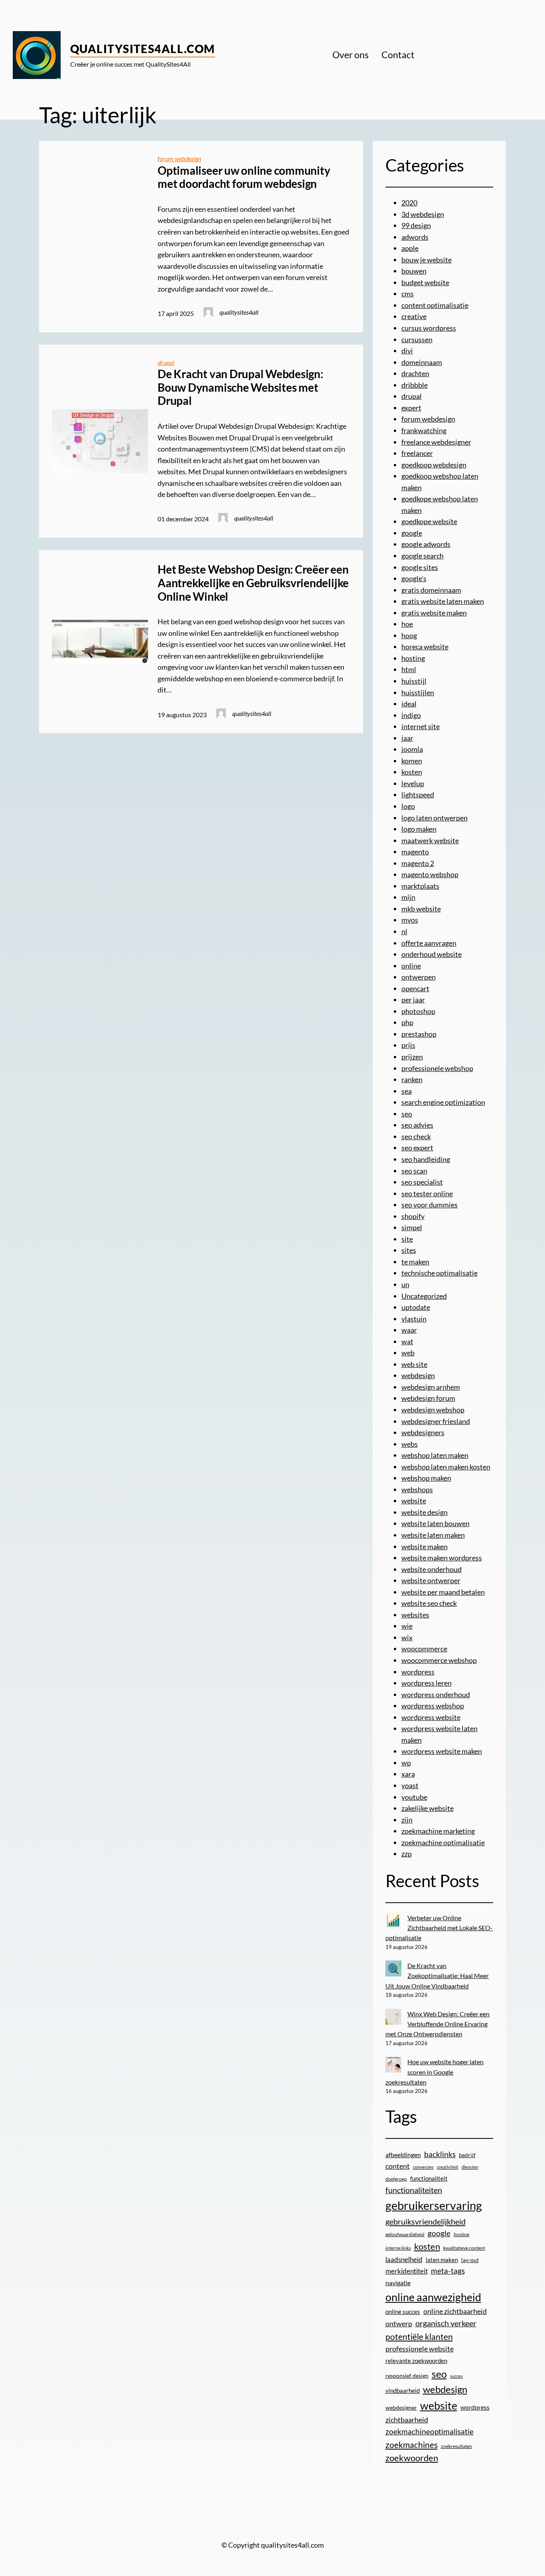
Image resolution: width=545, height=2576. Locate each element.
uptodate (416, 1307)
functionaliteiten (414, 2190)
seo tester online (427, 1193)
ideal (409, 704)
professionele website (420, 2349)
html (409, 669)
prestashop (419, 1034)
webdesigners (423, 1432)
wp (406, 1763)
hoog (409, 635)
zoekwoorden (412, 2458)
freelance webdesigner (436, 442)
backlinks (440, 2154)
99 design (416, 225)
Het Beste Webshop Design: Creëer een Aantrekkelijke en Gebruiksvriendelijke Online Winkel (253, 583)
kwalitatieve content (464, 2248)
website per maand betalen (443, 1592)
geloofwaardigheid (405, 2234)
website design (425, 1512)
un (405, 1284)
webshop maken (426, 1478)
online (411, 966)
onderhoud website (431, 954)
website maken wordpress (442, 1558)
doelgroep (396, 2179)
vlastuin (414, 1319)
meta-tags (448, 2271)
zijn (407, 1820)
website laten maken (433, 1535)
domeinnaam (422, 362)
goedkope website (429, 521)
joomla (412, 749)
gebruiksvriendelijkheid (426, 2221)
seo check (416, 1136)
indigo (411, 715)
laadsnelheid (404, 2260)
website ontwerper (431, 1580)
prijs (408, 1045)
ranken (412, 1079)
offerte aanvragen (429, 943)
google (412, 533)
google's (414, 578)
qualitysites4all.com (143, 49)
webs (410, 1444)
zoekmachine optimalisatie (443, 1842)
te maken (415, 1262)
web (408, 1353)
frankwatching (424, 430)
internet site (421, 726)
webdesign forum (428, 1398)
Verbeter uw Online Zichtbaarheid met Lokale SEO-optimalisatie (439, 1928)
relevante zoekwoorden (416, 2361)
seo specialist (422, 1182)
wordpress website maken (442, 1751)
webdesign (418, 1375)
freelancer (417, 453)
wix (407, 1637)
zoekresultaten (456, 2446)
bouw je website (427, 260)
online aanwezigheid (433, 2297)
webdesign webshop (433, 1410)
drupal (166, 362)
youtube (414, 1797)
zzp (407, 1854)
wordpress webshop (433, 1706)
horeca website (425, 647)
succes (456, 2376)
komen (412, 761)
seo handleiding (426, 1159)
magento (415, 852)
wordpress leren (427, 1683)
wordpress (418, 1672)
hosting (413, 658)
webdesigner (401, 2408)
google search (423, 556)
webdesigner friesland (436, 1421)
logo (408, 806)
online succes (403, 2312)
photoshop (418, 1011)
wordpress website (431, 1717)
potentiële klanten (419, 2336)
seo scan (414, 1171)
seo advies (417, 1125)
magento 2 (418, 863)
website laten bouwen (435, 1523)
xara (408, 1774)
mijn (408, 897)
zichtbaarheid (407, 2420)
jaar (407, 738)
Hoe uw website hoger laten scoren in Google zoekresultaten (435, 2072)
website (414, 1501)
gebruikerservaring (434, 2205)
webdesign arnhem (431, 1387)
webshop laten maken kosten (446, 1467)
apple (410, 248)
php (407, 1022)
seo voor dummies (429, 1205)
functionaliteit (429, 2178)
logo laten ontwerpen (434, 818)
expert (411, 408)
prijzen (412, 1057)
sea (407, 1091)
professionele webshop (437, 1068)
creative (414, 316)
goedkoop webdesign (434, 465)
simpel (412, 1227)
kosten (412, 772)
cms (408, 294)
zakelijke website (428, 1808)
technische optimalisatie (439, 1273)
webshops (417, 1489)
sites (409, 1250)
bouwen (414, 271)
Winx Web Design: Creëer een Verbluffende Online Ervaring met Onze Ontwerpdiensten (438, 2024)
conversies (423, 2167)
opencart (415, 988)
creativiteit (448, 2167)
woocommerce (424, 1649)
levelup (413, 783)
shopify (413, 1216)
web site (414, 1364)
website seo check (429, 1603)
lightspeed (418, 795)
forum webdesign (179, 159)
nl (404, 931)
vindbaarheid (403, 2391)
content (398, 2166)
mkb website (421, 909)
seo (407, 1114)
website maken (425, 1546)
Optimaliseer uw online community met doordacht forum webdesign (244, 177)
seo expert (417, 1148)
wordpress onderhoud (436, 1694)
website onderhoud (431, 1569)
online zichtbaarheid (455, 2311)
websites (415, 1615)
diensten (470, 2167)
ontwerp (399, 2324)
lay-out (470, 2260)
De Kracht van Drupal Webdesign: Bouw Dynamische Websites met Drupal (240, 387)
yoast (410, 1785)
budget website (425, 282)
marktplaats (420, 886)
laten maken (442, 2260)
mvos (410, 920)
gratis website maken (434, 613)
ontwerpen (419, 977)
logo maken (419, 829)
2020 (409, 203)
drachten (415, 373)
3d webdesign (423, 214)
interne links (398, 2248)
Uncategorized (424, 1296)
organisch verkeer (446, 2323)
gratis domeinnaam (431, 590)
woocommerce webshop (439, 1660)
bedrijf (467, 2155)
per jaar (413, 1000)
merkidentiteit (407, 2271)
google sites (420, 567)
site (407, 1239)
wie (407, 1626)
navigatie (398, 2283)
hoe (407, 624)
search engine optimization (443, 1102)
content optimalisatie (435, 305)
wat (407, 1341)
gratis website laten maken (443, 601)
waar (409, 1330)
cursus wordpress (429, 328)
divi (407, 351)
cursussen (417, 339)
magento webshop (430, 874)
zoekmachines (412, 2445)
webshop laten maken (435, 1455)
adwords (415, 237)
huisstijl (414, 681)
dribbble (415, 385)
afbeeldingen (403, 2155)
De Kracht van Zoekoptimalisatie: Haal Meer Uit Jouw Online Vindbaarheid (437, 1976)
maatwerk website (430, 840)
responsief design (407, 2376)
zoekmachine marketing (438, 1831)
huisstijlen (418, 692)
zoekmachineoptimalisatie (429, 2431)
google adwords (426, 544)
